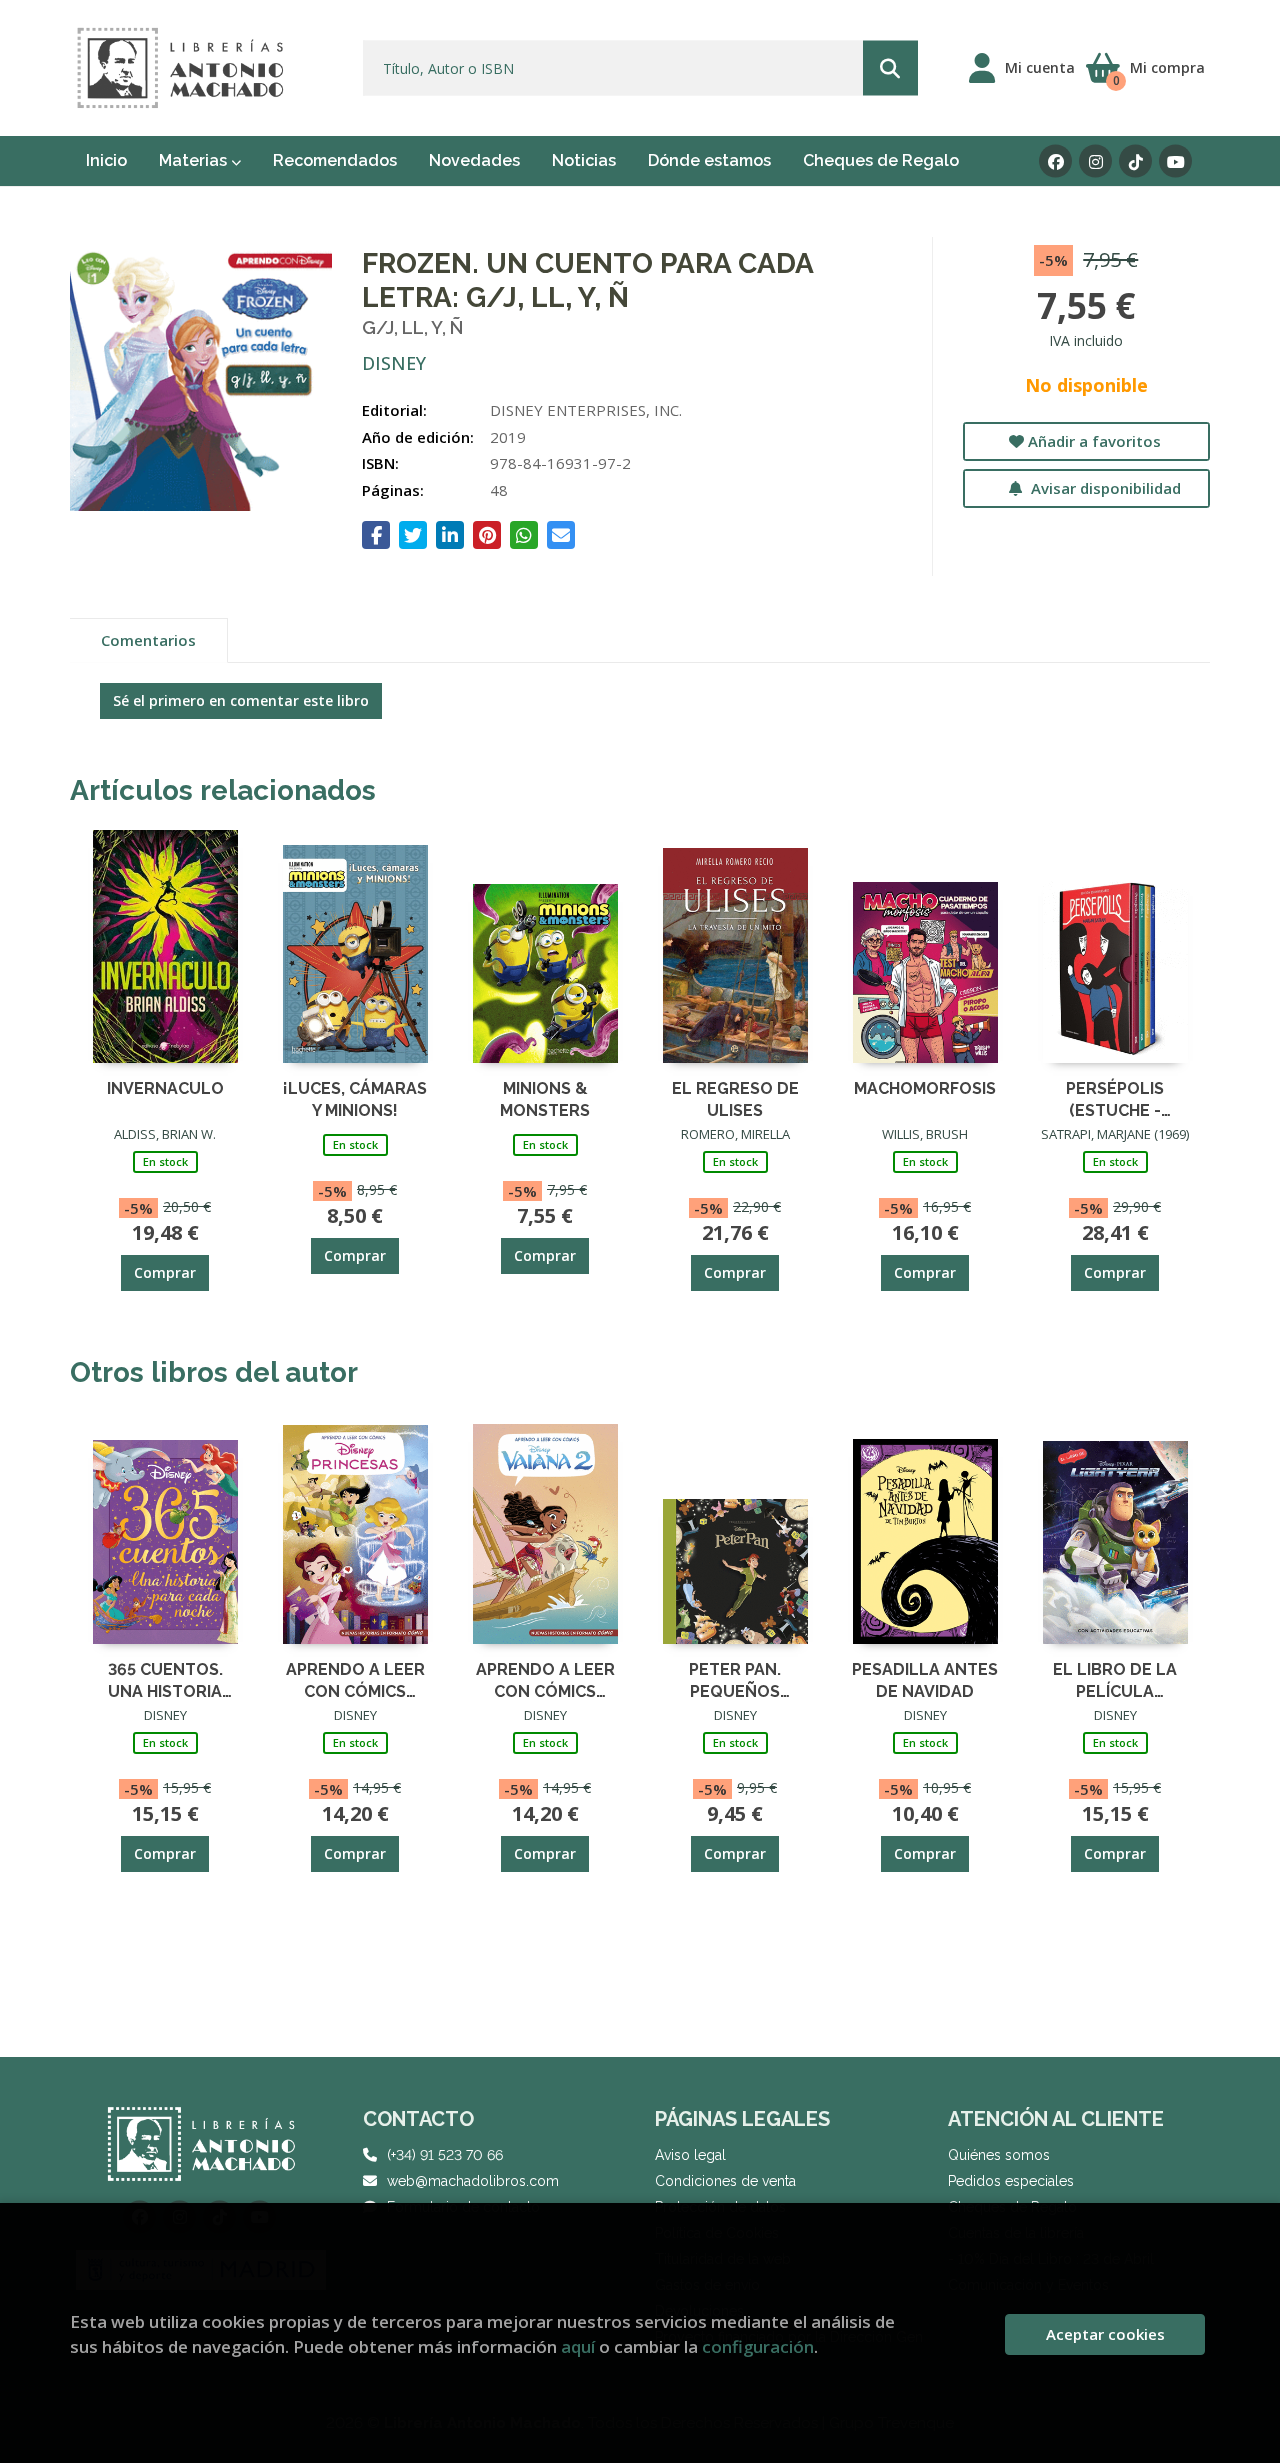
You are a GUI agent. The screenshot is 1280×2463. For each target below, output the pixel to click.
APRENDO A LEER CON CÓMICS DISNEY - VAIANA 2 (545, 1679)
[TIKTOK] (1135, 161)
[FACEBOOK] (1055, 161)
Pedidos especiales (1011, 2181)
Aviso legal (690, 2155)
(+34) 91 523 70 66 (445, 2155)
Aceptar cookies (1105, 2334)
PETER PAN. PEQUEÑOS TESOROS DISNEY (735, 1679)
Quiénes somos (999, 2155)
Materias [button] (195, 160)
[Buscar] (890, 68)
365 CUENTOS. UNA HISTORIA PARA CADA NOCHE (165, 1679)
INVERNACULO (165, 1088)
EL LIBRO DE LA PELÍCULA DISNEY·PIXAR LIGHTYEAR (1115, 1679)
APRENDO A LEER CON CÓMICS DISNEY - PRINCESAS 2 (355, 1679)
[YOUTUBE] (1175, 161)
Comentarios (148, 640)
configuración (758, 2346)
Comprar (165, 1272)
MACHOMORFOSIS (925, 1088)
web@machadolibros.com (473, 2181)
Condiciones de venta (725, 2181)
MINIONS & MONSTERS (545, 1098)
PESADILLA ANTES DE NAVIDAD (925, 1679)
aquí (578, 2346)
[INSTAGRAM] (1095, 161)
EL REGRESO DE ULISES (735, 1098)
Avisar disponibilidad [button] (1104, 488)
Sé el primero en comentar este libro (241, 700)
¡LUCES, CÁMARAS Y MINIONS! (355, 1098)
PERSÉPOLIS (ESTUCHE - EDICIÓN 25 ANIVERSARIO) (1115, 1098)
